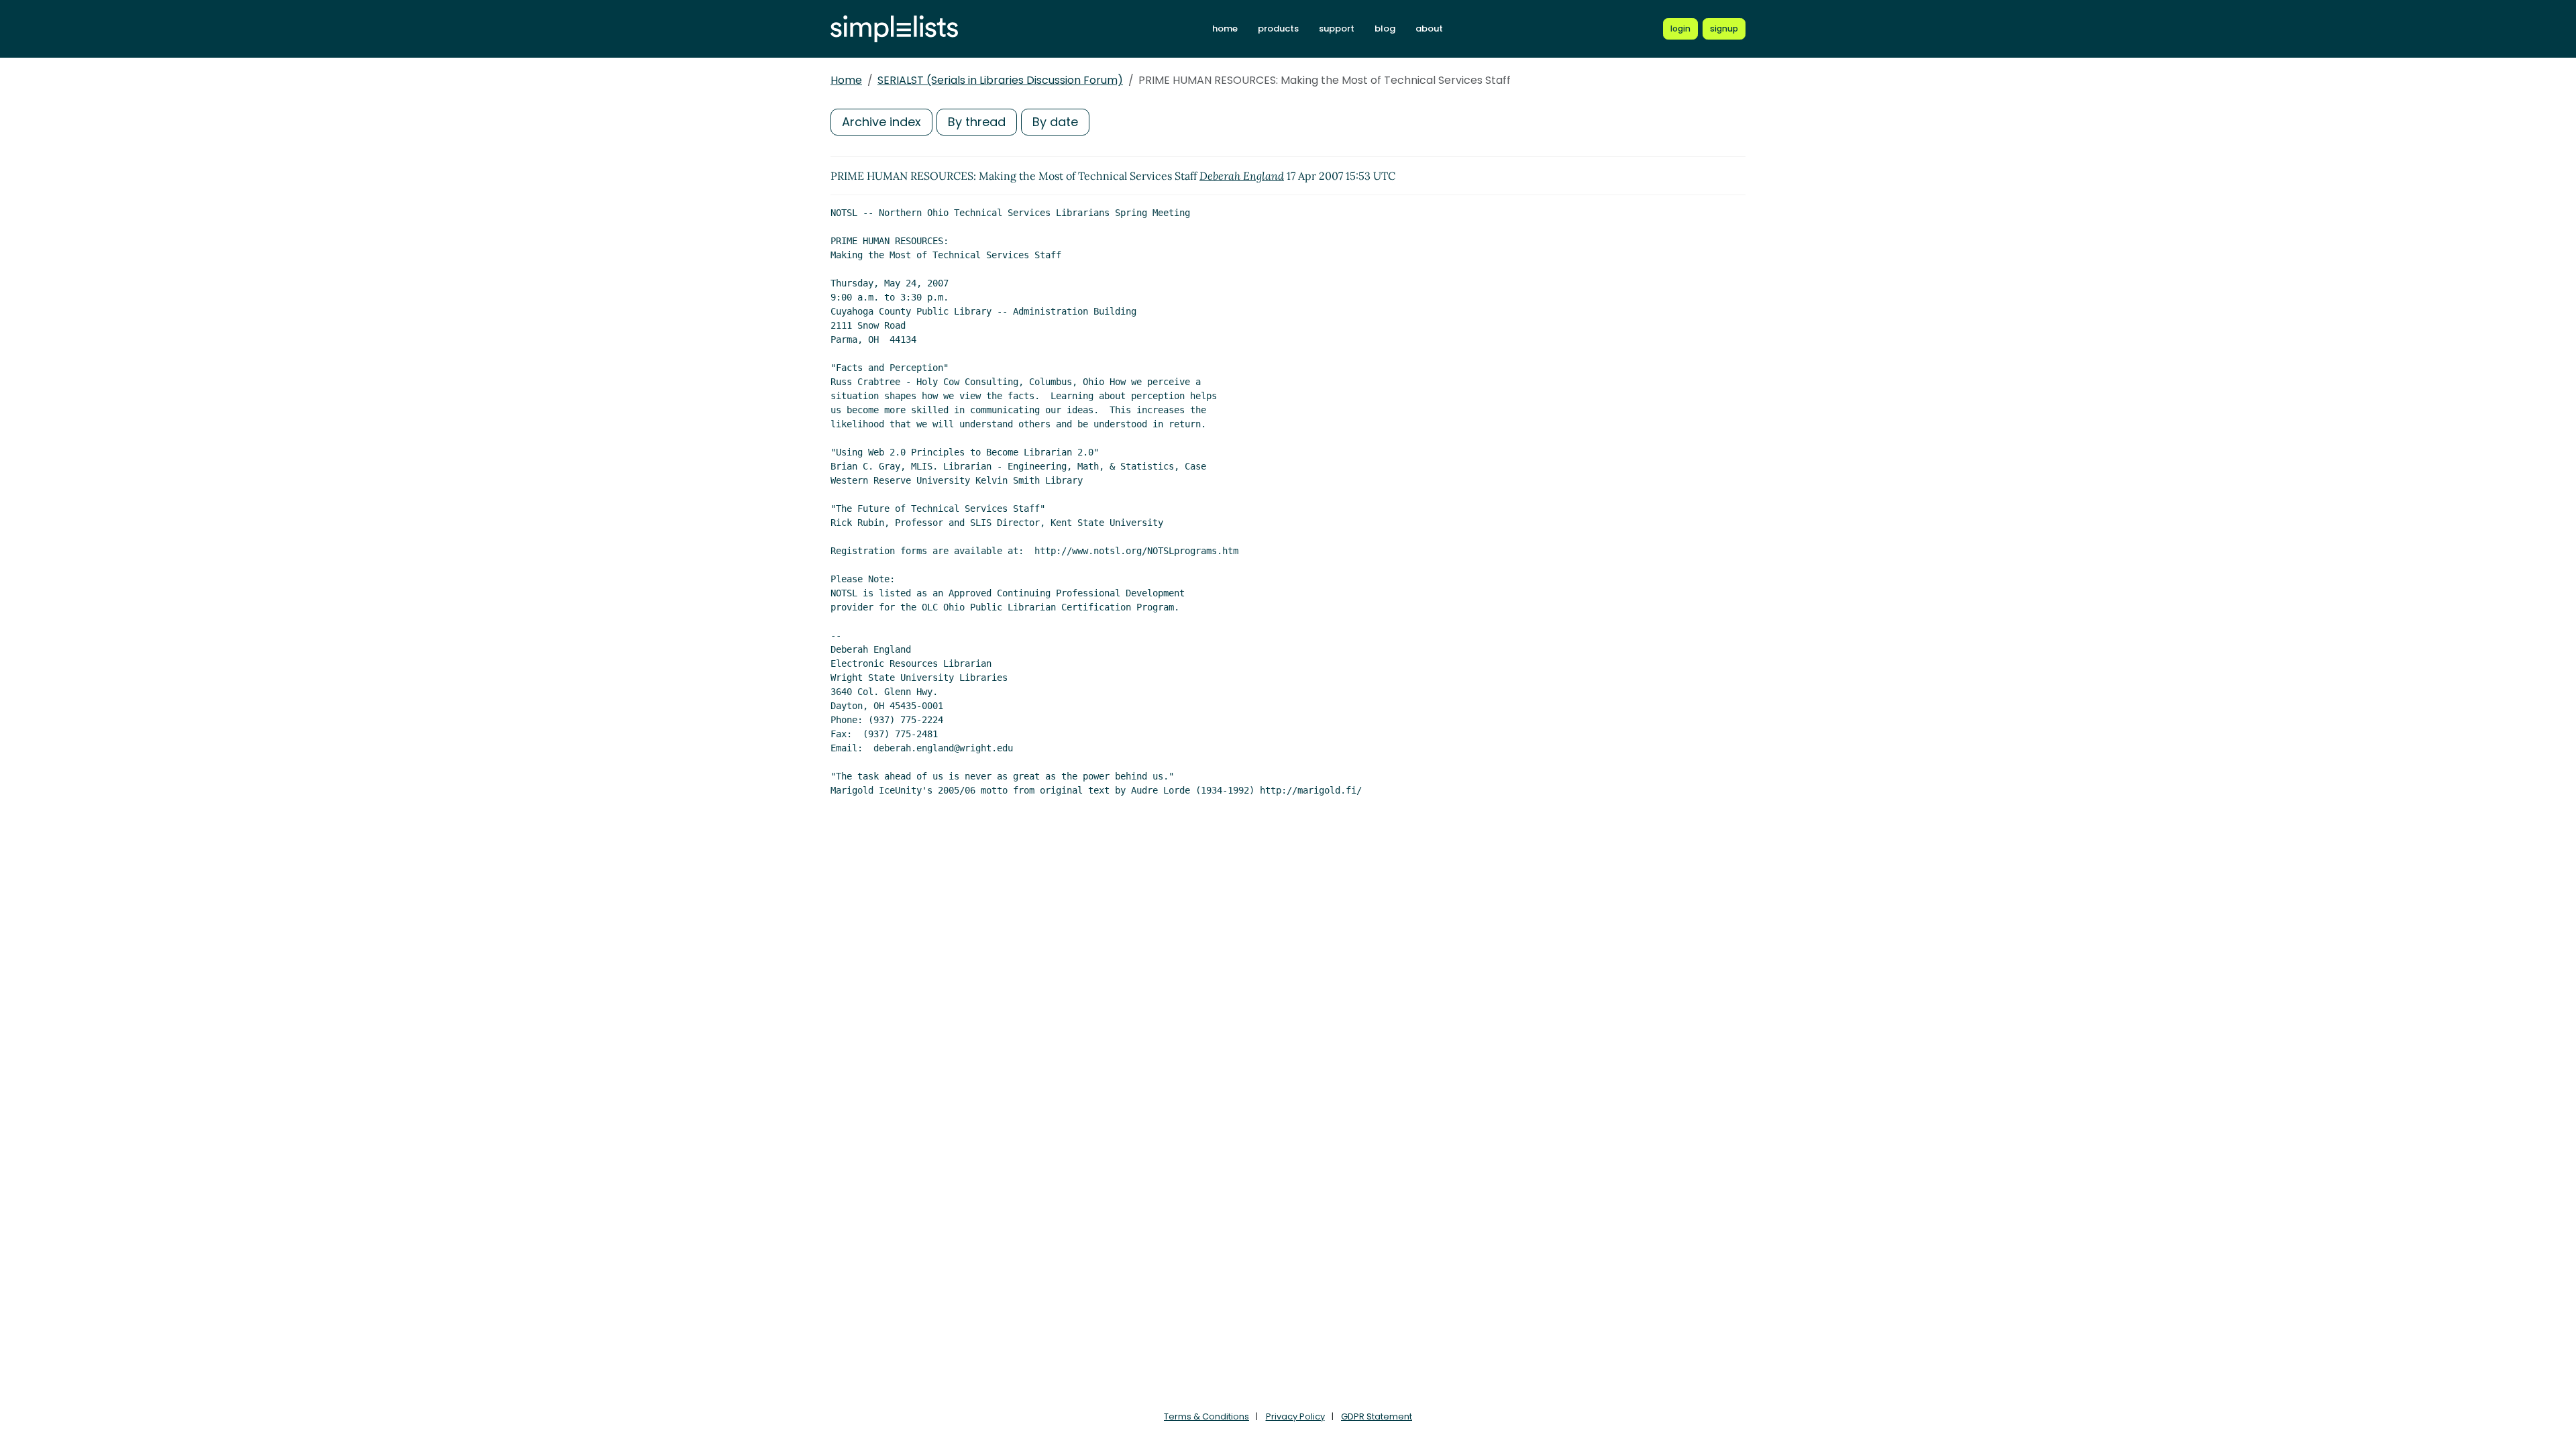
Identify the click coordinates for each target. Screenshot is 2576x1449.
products (1278, 29)
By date (1055, 122)
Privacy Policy (1295, 1416)
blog (1385, 29)
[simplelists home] (894, 29)
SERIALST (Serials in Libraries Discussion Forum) (1000, 80)
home (1225, 29)
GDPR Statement (1377, 1416)
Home (846, 80)
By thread (977, 122)
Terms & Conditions (1206, 1416)
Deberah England (1242, 176)
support (1337, 29)
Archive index (881, 122)
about (1429, 29)
